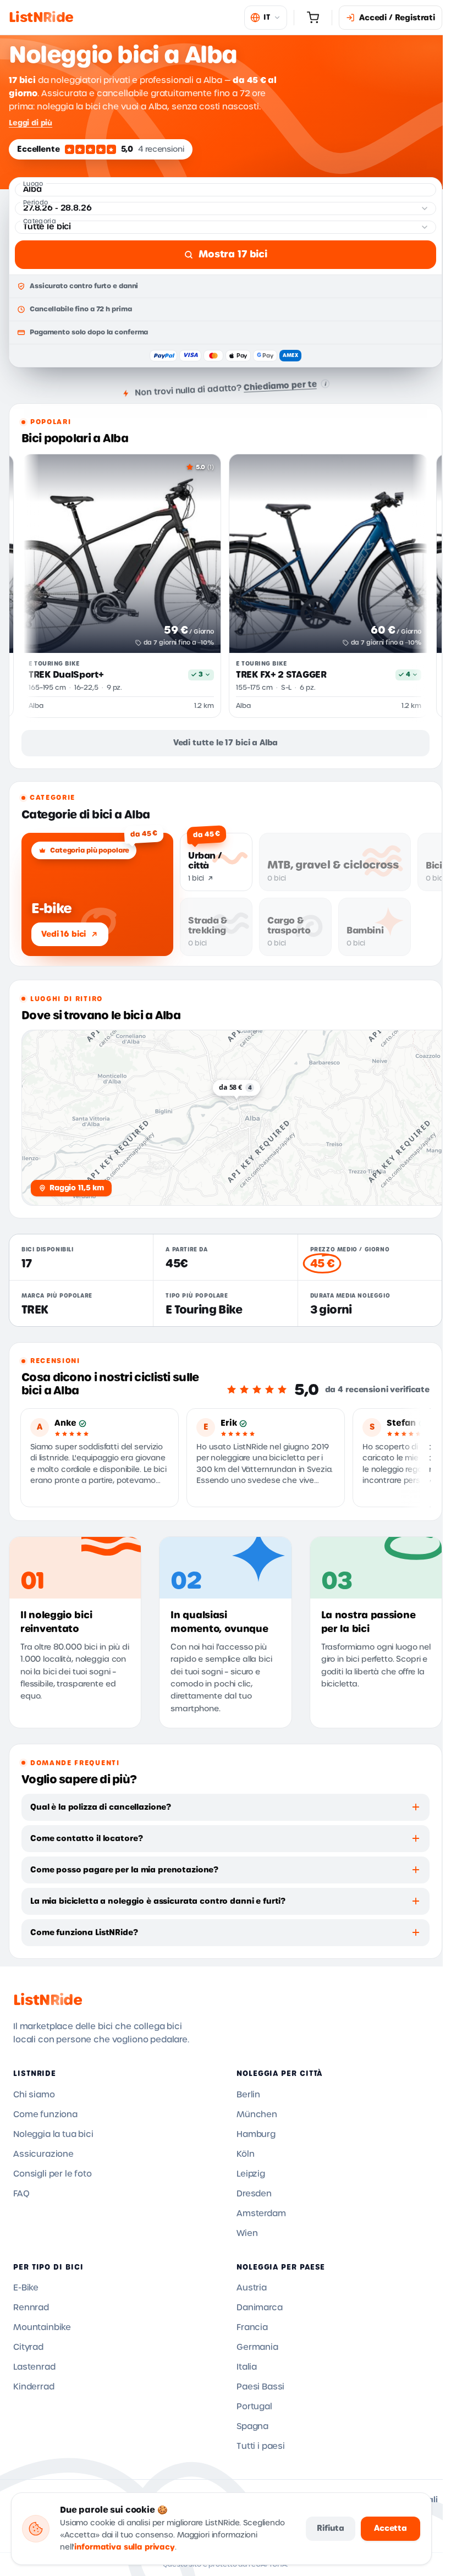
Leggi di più (31, 123)
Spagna (252, 2426)
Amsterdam (261, 2214)
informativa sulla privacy (125, 2547)
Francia (252, 2327)
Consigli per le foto (53, 2174)
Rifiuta (331, 2528)
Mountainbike (42, 2327)
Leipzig (251, 2174)
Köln (245, 2154)
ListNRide (48, 2000)
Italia (247, 2367)
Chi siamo (34, 2095)
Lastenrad (34, 2367)
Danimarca (260, 2308)
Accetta (391, 2528)
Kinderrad (34, 2387)
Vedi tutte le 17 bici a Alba (226, 743)
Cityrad (28, 2347)
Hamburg (256, 2134)
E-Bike (26, 2288)
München (257, 2114)
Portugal (254, 2407)
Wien (247, 2233)
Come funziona (45, 2114)
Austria (252, 2288)
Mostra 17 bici (233, 254)
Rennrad (31, 2308)
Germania (257, 2347)
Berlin (248, 2095)
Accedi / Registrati (397, 18)
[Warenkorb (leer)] (313, 18)
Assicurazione (43, 2154)
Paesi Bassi (260, 2387)
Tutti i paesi (261, 2446)
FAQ (21, 2194)
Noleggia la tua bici (53, 2134)
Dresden (254, 2194)
